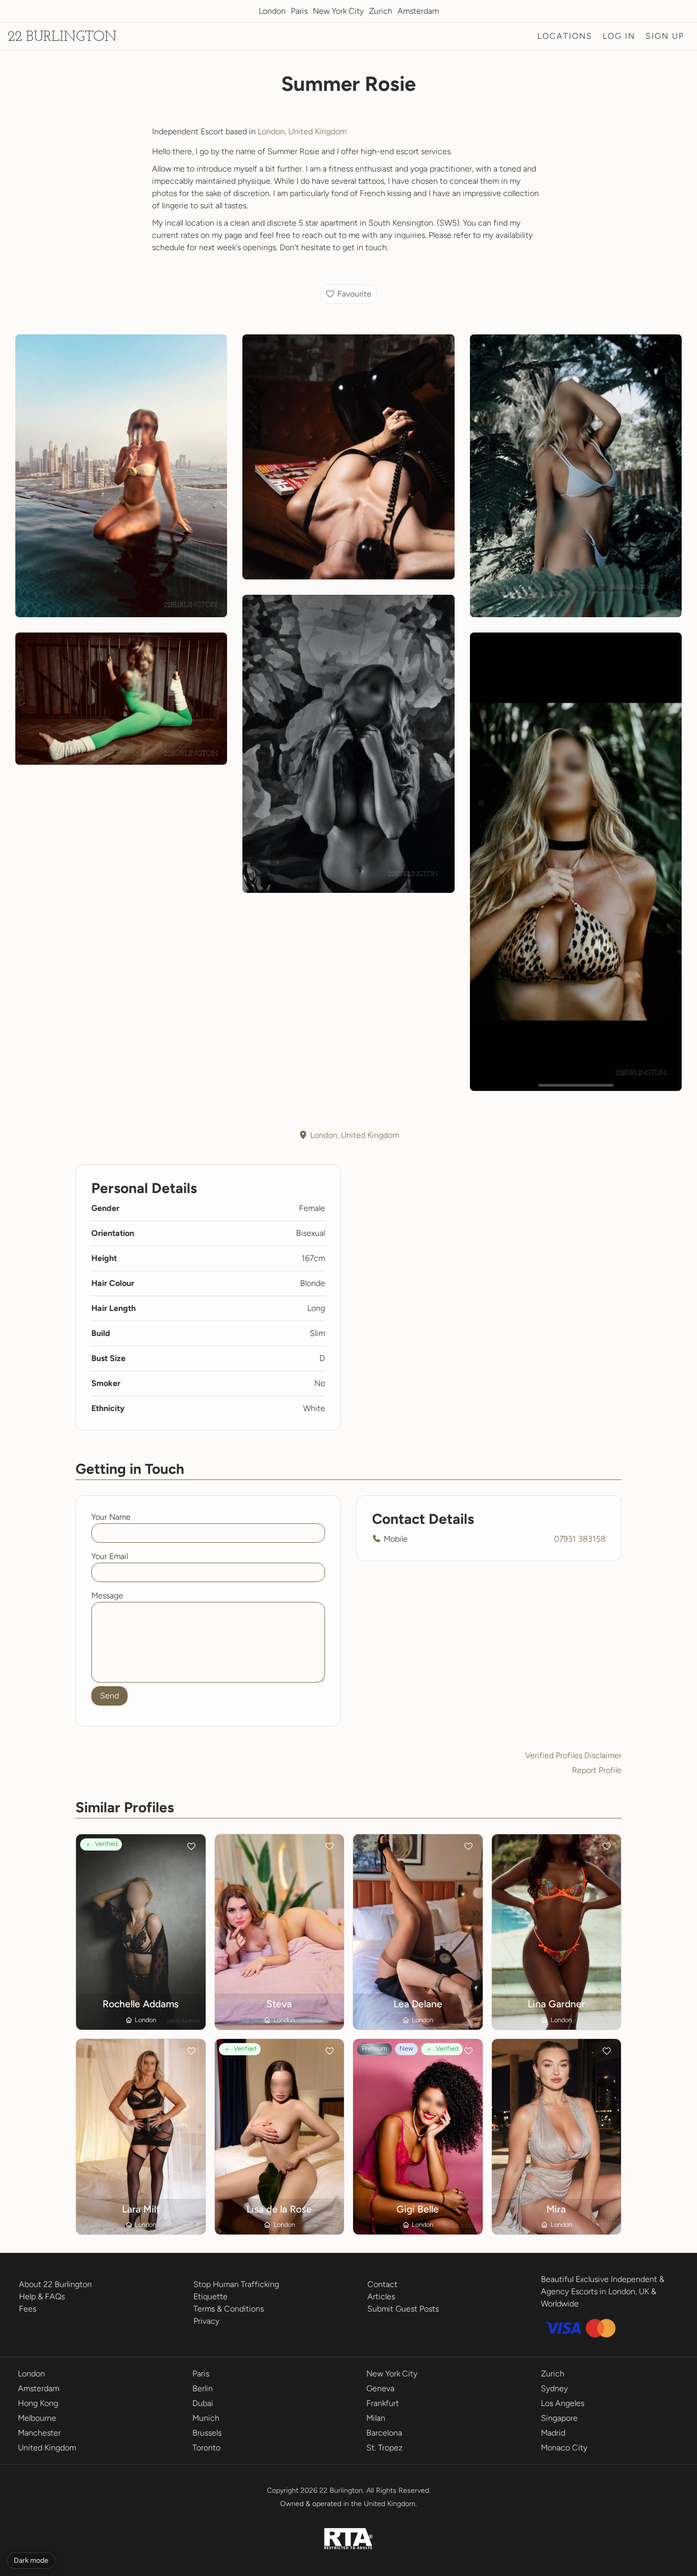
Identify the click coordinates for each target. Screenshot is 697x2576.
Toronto (206, 2448)
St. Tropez (384, 2448)
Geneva (380, 2388)
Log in (619, 36)
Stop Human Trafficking (236, 2284)
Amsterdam (418, 11)
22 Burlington (62, 37)
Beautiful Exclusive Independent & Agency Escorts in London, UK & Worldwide (603, 2291)
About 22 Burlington (55, 2284)
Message (107, 1596)
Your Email (110, 1556)
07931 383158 (580, 1539)
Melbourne (37, 2418)
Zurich (381, 11)
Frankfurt (383, 2403)
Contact (382, 2284)
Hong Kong (38, 2403)
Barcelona (384, 2433)
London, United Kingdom (302, 131)
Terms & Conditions (229, 2309)
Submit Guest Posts (403, 2309)
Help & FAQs (42, 2296)
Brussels (207, 2433)
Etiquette (210, 2296)
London (272, 11)
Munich (206, 2418)
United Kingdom (47, 2448)
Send (109, 1696)
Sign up (665, 36)
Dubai (203, 2403)
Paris (299, 11)
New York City (338, 11)
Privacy (206, 2321)
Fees (28, 2309)
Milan (376, 2418)
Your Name (111, 1517)
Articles (381, 2296)
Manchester (39, 2433)
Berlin (203, 2388)
